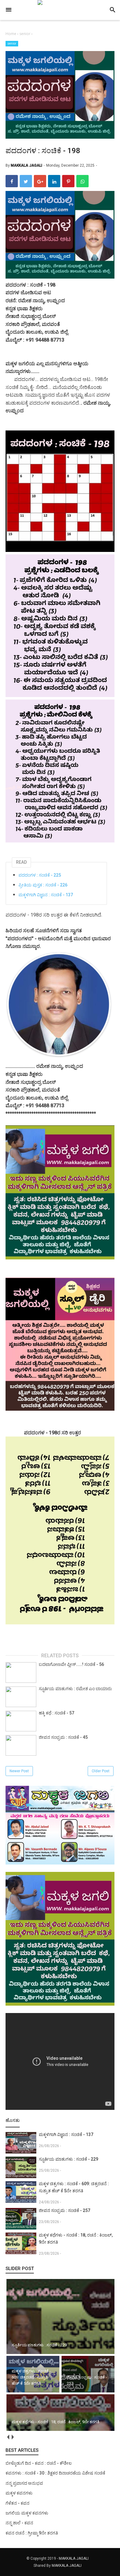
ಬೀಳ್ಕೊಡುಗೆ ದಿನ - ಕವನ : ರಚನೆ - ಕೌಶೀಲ (39, 2463)
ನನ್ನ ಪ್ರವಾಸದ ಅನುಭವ (24, 2483)
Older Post (101, 1771)
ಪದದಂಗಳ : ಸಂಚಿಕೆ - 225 (40, 875)
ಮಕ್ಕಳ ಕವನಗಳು (19, 2493)
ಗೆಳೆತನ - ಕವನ (18, 2503)
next (12, 2437)
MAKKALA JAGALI (74, 2558)
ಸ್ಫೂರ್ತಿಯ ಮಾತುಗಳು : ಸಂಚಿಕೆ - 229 (68, 2159)
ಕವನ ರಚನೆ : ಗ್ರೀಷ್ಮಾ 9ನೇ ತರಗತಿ (32, 2533)
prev (8, 2437)
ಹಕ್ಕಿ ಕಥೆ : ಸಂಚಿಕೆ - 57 (56, 1713)
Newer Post (19, 1771)
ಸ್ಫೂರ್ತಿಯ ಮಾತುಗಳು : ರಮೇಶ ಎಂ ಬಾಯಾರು (75, 1689)
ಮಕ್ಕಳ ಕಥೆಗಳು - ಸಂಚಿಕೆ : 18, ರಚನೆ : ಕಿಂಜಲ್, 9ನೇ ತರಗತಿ (76, 2239)
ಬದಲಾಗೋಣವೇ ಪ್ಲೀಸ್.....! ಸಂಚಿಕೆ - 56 (71, 1664)
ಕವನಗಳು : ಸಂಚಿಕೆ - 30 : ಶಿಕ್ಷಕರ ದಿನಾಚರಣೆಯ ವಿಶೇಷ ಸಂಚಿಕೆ (55, 2473)
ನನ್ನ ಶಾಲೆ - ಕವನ (19, 2523)
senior (12, 44)
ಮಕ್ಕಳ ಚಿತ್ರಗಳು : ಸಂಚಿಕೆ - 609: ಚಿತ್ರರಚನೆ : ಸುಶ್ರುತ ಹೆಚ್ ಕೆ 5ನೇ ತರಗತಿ (74, 2187)
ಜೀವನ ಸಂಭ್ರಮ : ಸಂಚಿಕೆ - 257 (64, 2210)
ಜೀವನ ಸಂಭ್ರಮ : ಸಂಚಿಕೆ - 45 (63, 1737)
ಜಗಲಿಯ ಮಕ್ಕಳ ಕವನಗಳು (27, 2513)
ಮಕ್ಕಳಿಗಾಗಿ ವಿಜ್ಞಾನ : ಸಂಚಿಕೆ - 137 (46, 895)
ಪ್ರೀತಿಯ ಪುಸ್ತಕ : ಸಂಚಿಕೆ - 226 (43, 885)
